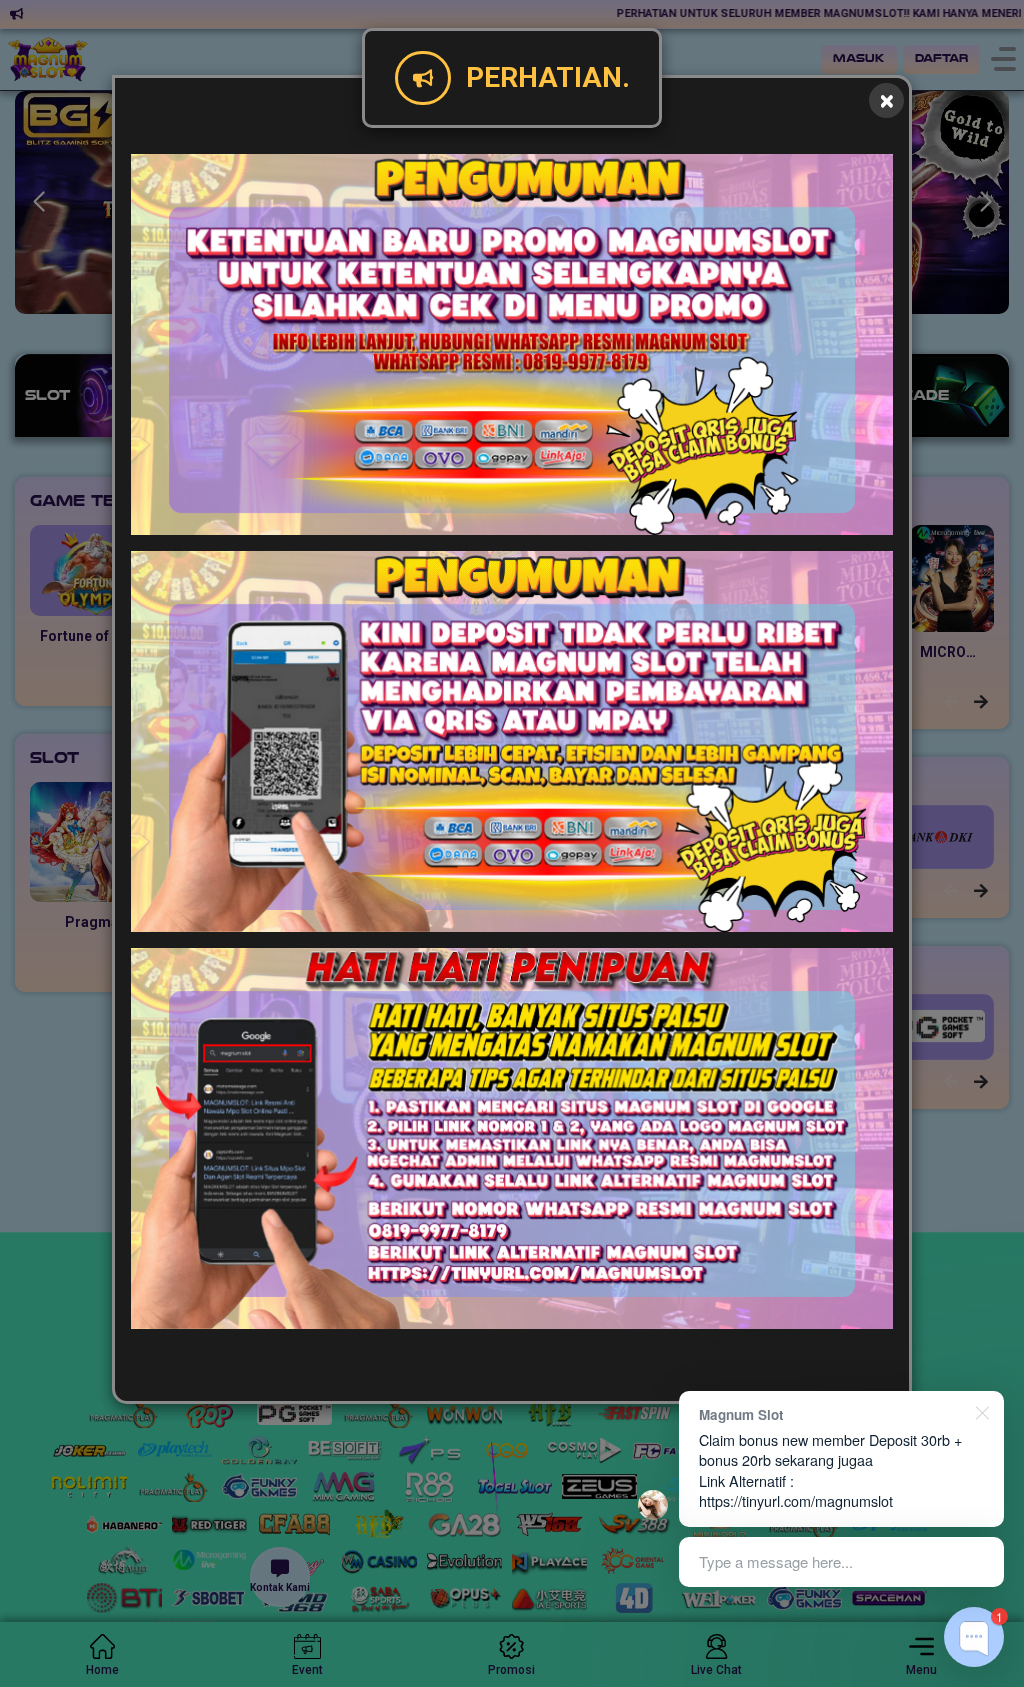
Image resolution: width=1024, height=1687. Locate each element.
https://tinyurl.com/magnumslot (796, 1500)
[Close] (886, 100)
